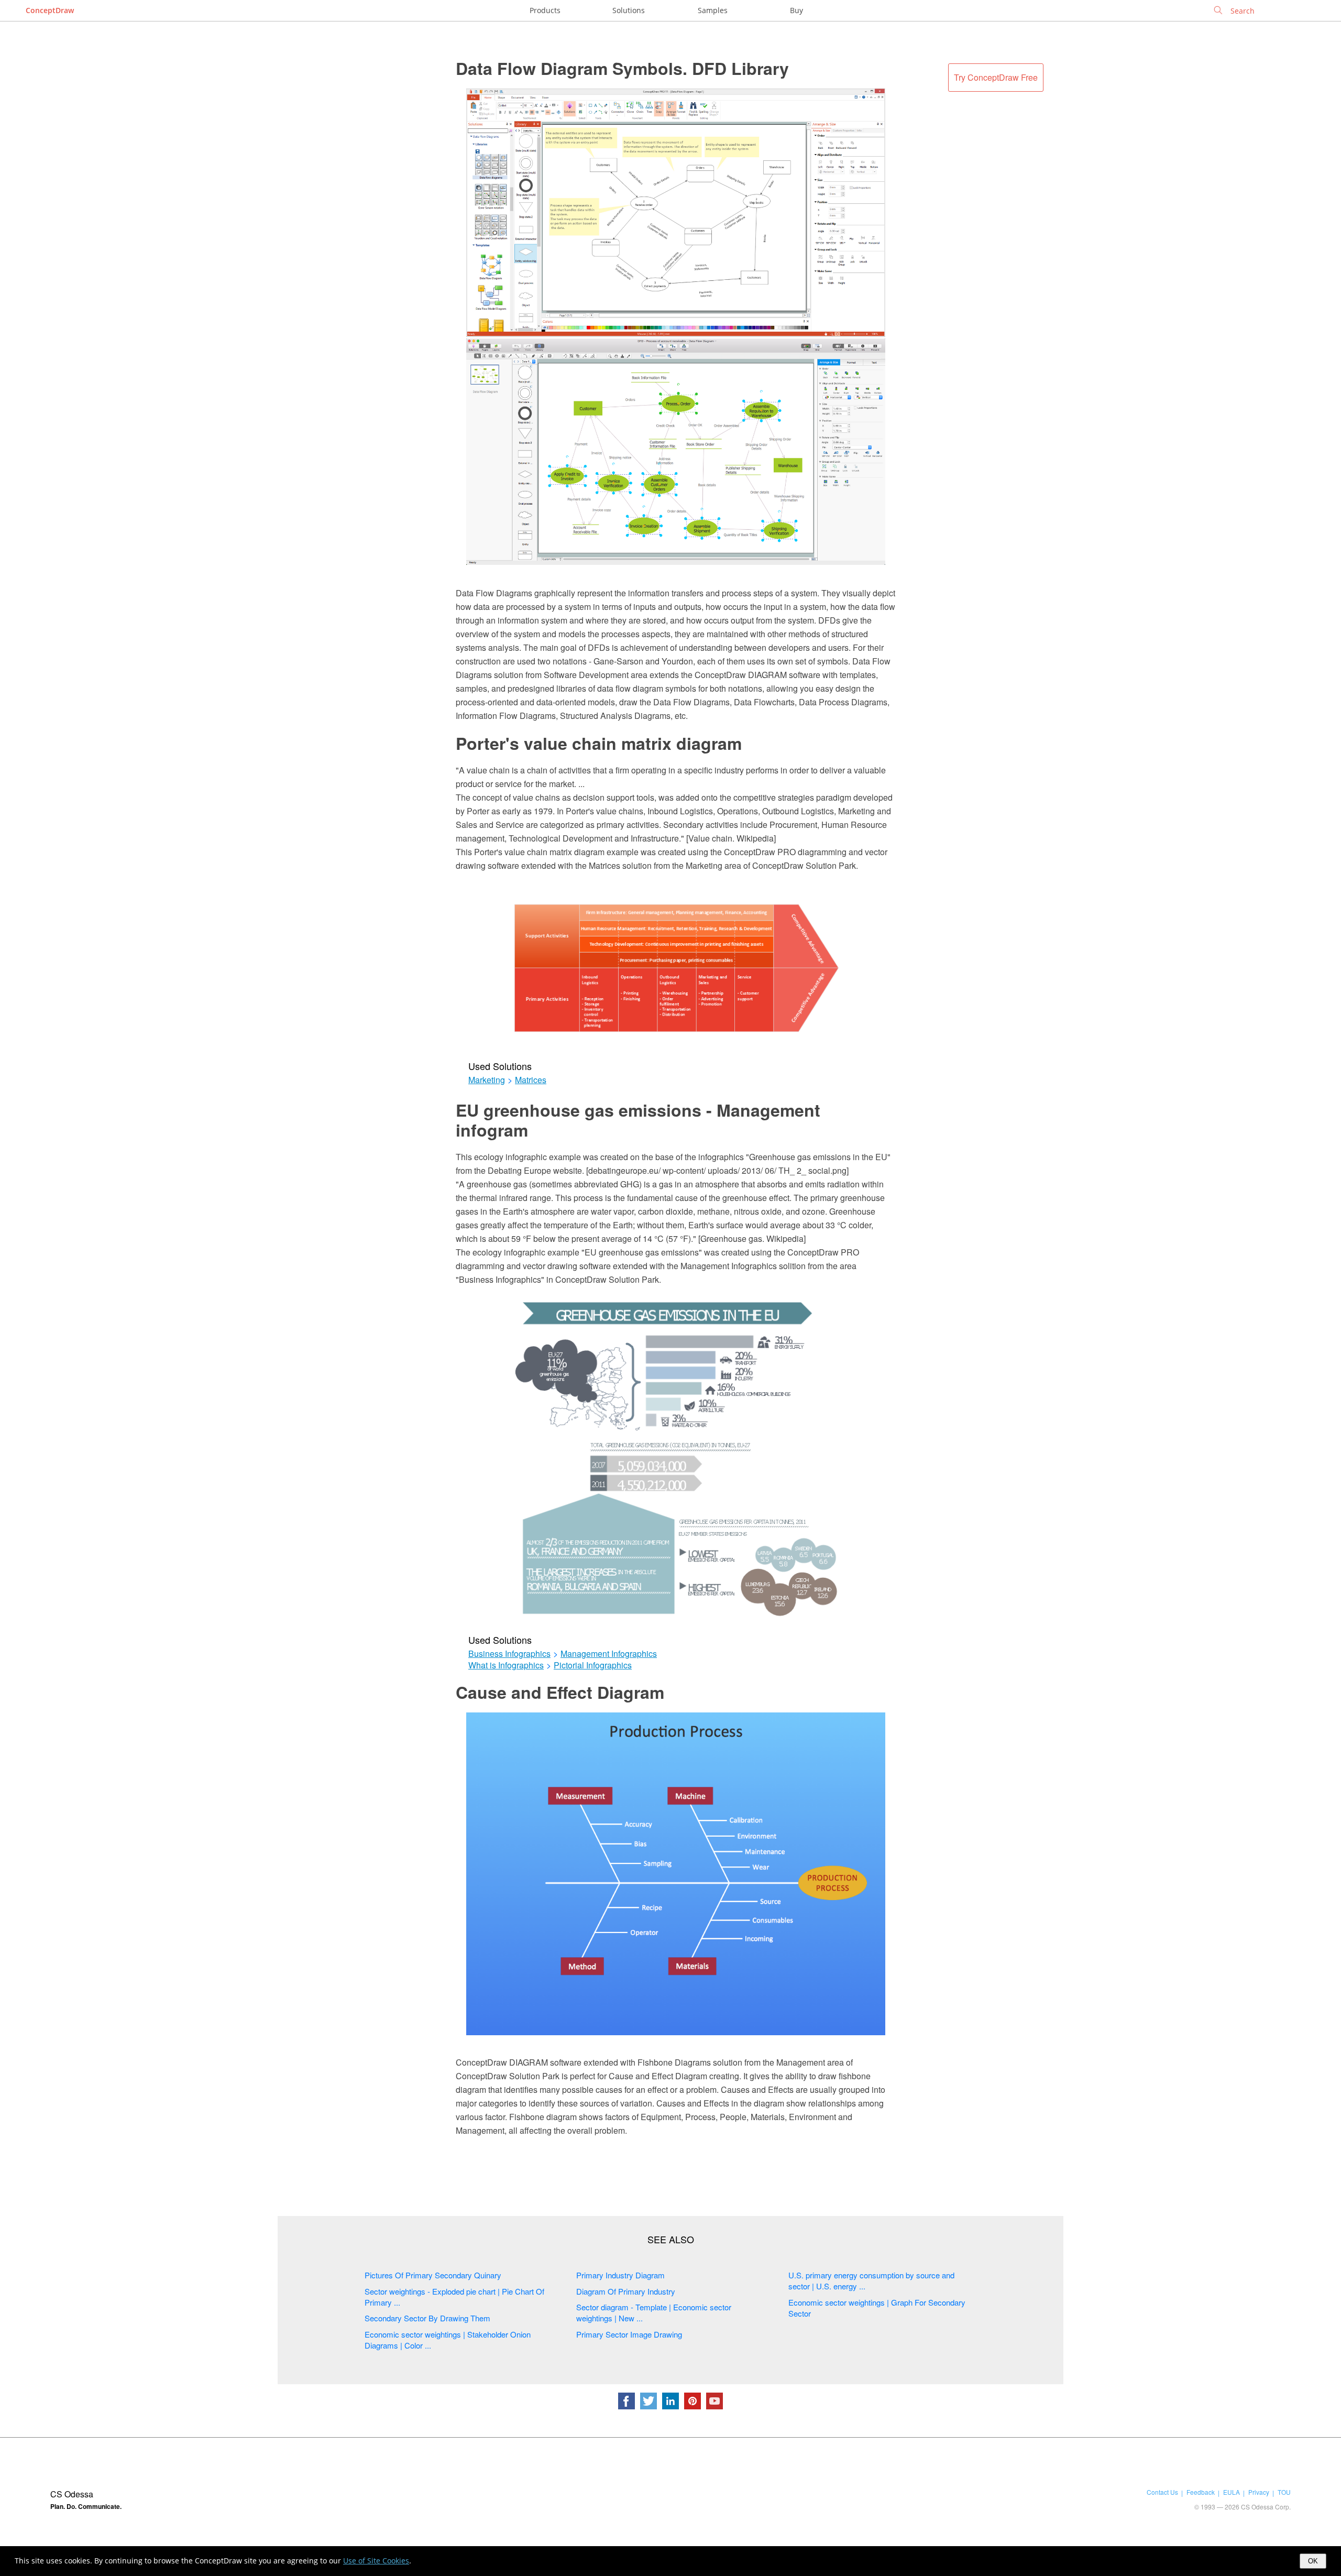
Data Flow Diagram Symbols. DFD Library (622, 68)
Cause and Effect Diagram (560, 1692)
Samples (713, 10)
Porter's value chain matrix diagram (599, 743)
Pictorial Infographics (593, 1665)
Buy (796, 10)
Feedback (1201, 2492)
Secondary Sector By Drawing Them (427, 2318)
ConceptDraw (50, 10)
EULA (1232, 2492)
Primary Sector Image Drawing (629, 2334)
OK (1313, 2561)
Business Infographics (509, 1654)
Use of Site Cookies (376, 2561)
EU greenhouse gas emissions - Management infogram (638, 1120)
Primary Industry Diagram (620, 2275)
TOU (1284, 2492)
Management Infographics (609, 1654)
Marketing (487, 1080)
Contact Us (1162, 2492)
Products (545, 10)
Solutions (629, 10)
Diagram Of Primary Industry (626, 2291)
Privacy (1259, 2492)
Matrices (531, 1080)
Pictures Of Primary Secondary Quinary (433, 2275)
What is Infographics (506, 1665)
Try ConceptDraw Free (996, 77)
